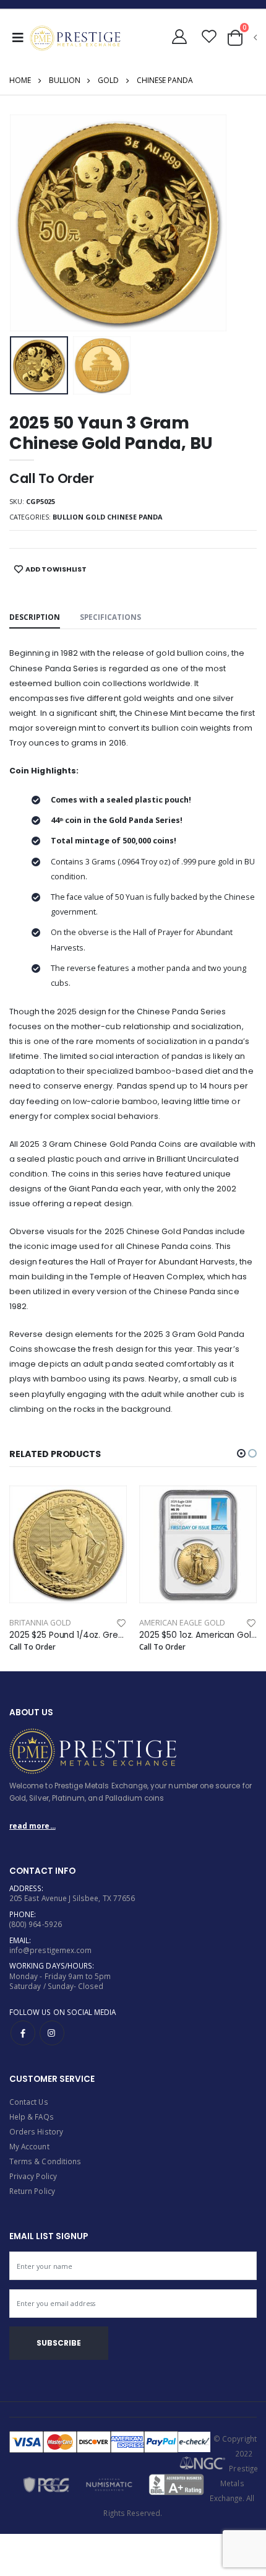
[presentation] (27, 223)
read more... (32, 1825)
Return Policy (32, 2191)
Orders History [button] (36, 2131)
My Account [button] (29, 2146)
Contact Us (29, 2102)
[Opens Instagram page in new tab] (52, 2033)
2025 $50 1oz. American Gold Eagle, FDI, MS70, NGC (198, 1635)
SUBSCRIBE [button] (59, 2343)
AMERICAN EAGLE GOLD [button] (182, 1623)
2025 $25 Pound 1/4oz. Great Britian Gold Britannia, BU (68, 1635)
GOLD (108, 80)
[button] (180, 37)
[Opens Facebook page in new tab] (23, 2033)
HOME (20, 80)
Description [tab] (35, 617)
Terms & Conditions (45, 2161)
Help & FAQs (32, 2117)
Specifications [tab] (110, 617)
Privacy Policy (33, 2176)
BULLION (65, 80)
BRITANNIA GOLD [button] (40, 1623)
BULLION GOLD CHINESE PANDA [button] (107, 517)
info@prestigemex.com (50, 1950)
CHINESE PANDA (165, 80)
